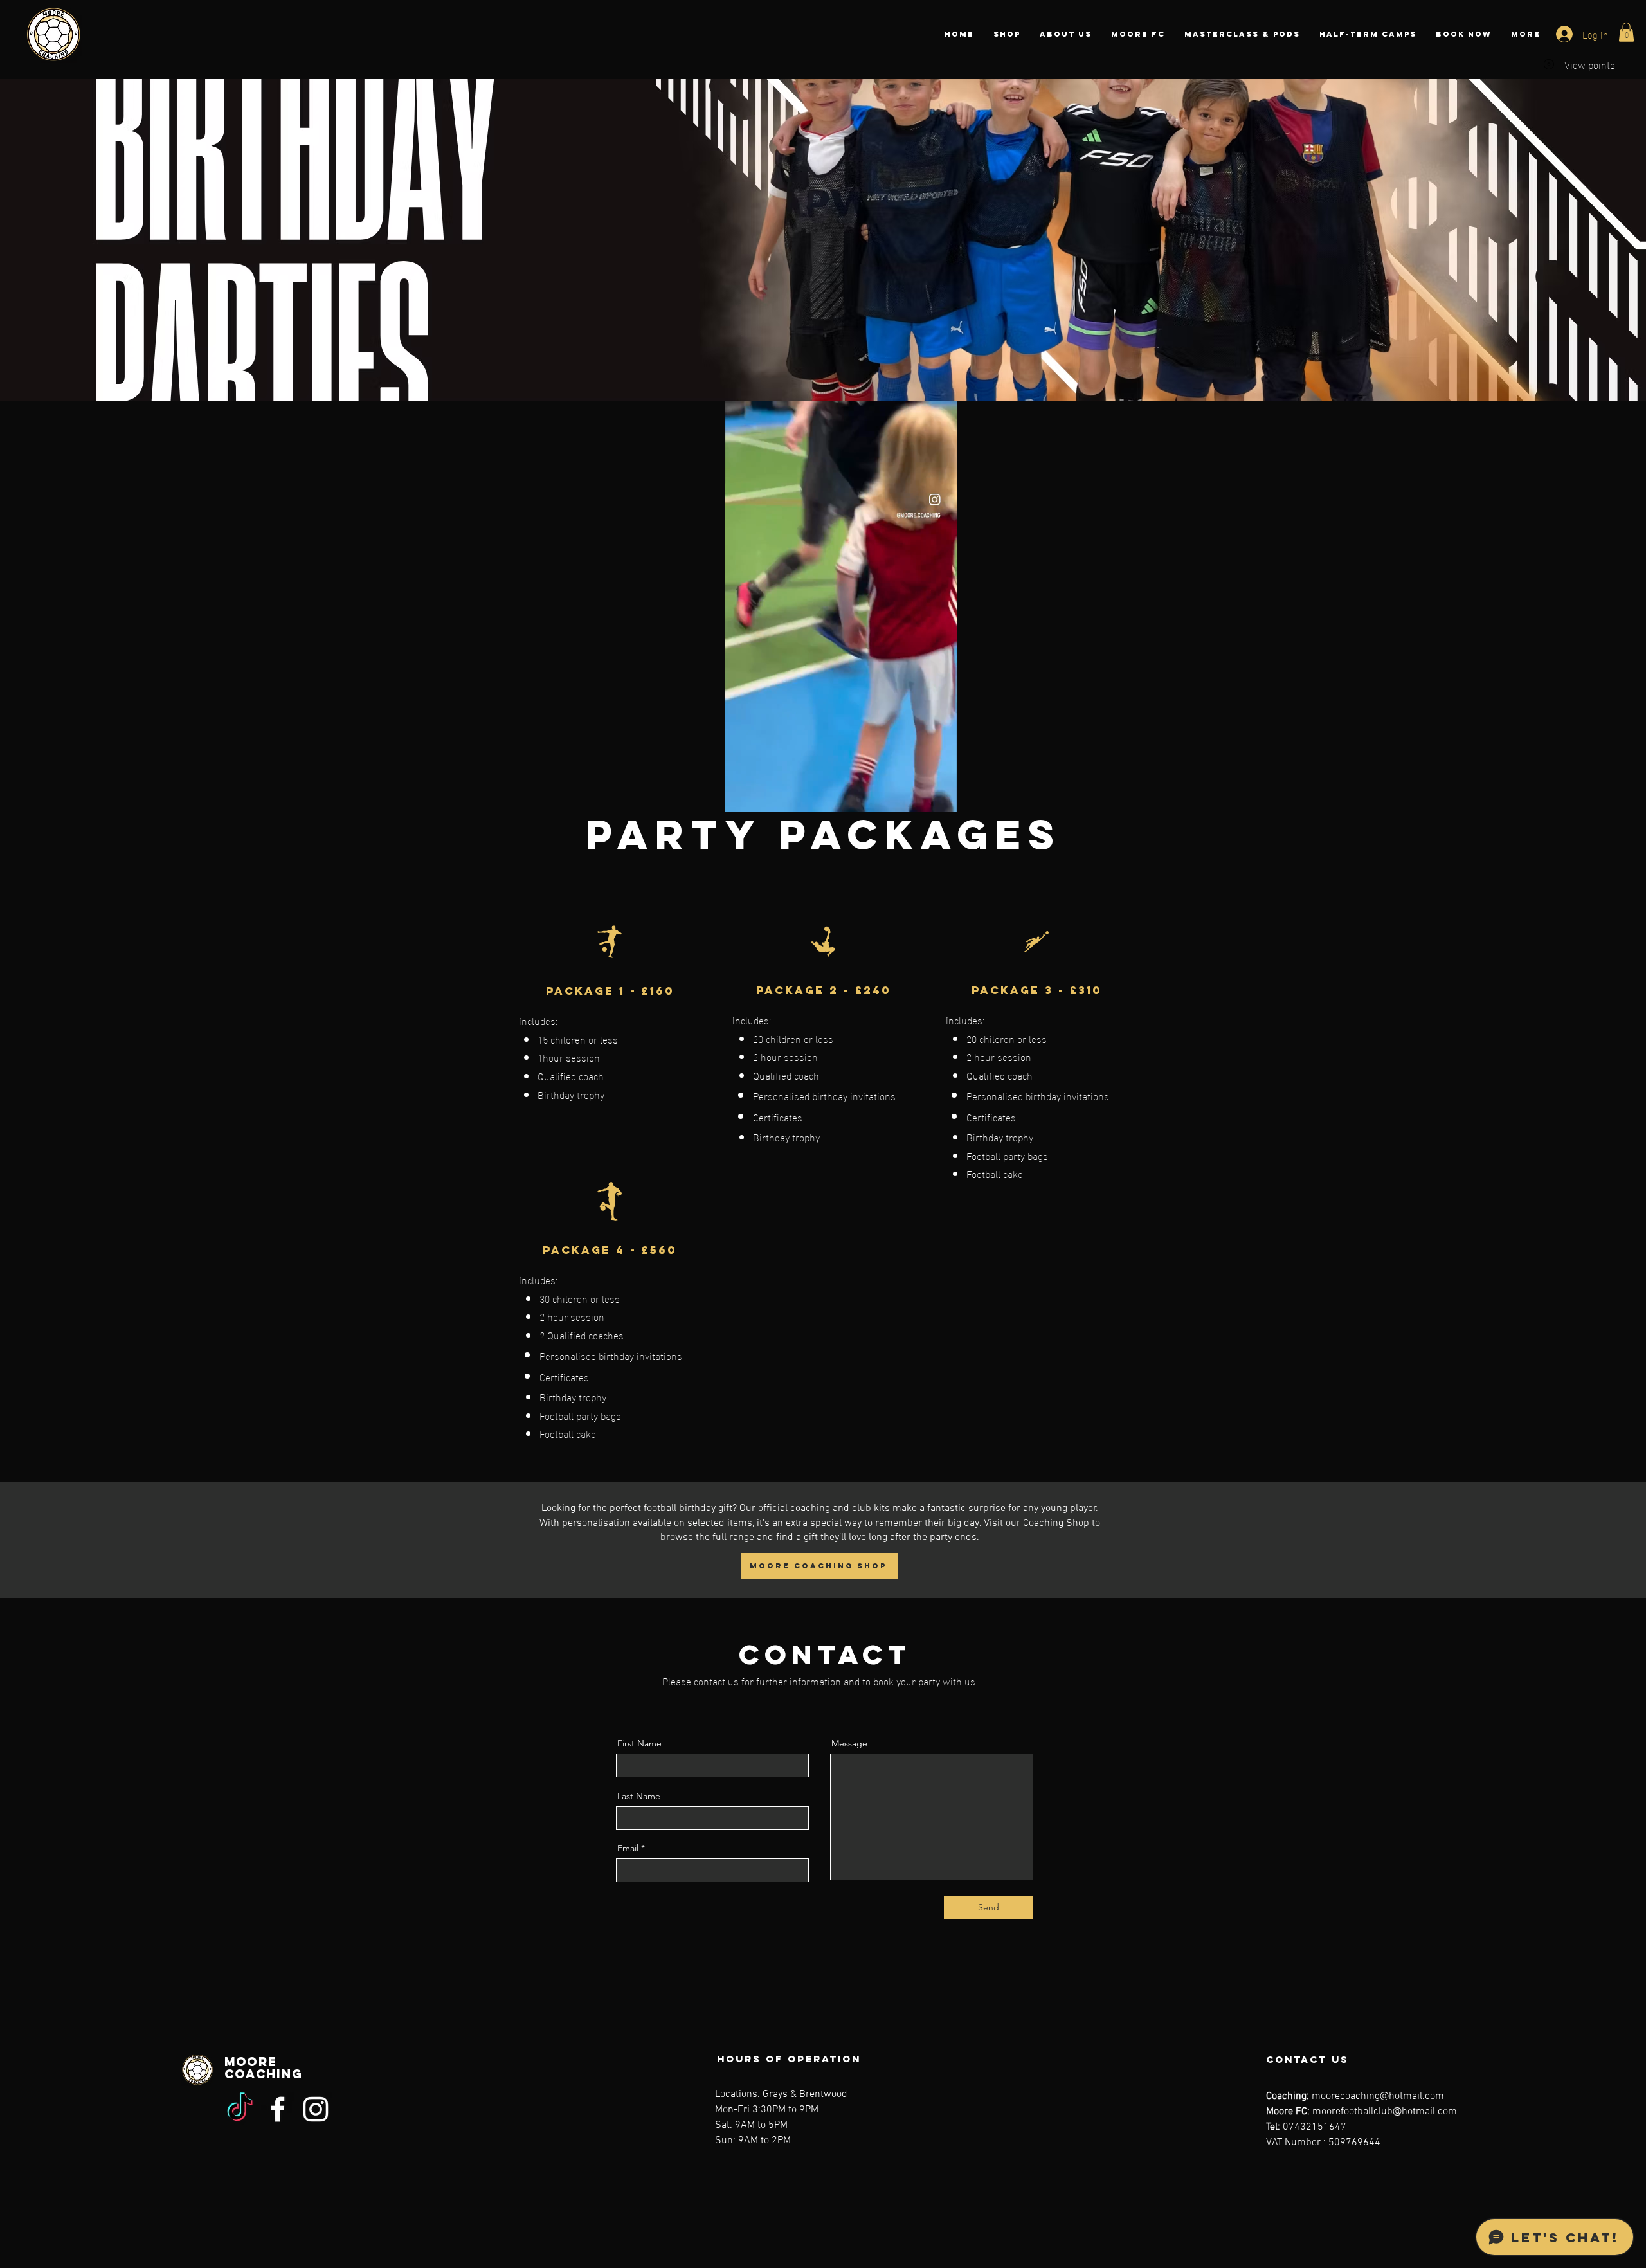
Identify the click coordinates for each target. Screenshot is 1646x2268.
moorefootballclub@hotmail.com (1385, 2112)
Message (849, 1743)
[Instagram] (316, 2109)
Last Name (639, 1796)
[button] (1626, 32)
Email (628, 1848)
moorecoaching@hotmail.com (1378, 2096)
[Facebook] (278, 2109)
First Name (639, 1743)
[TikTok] (240, 2109)
